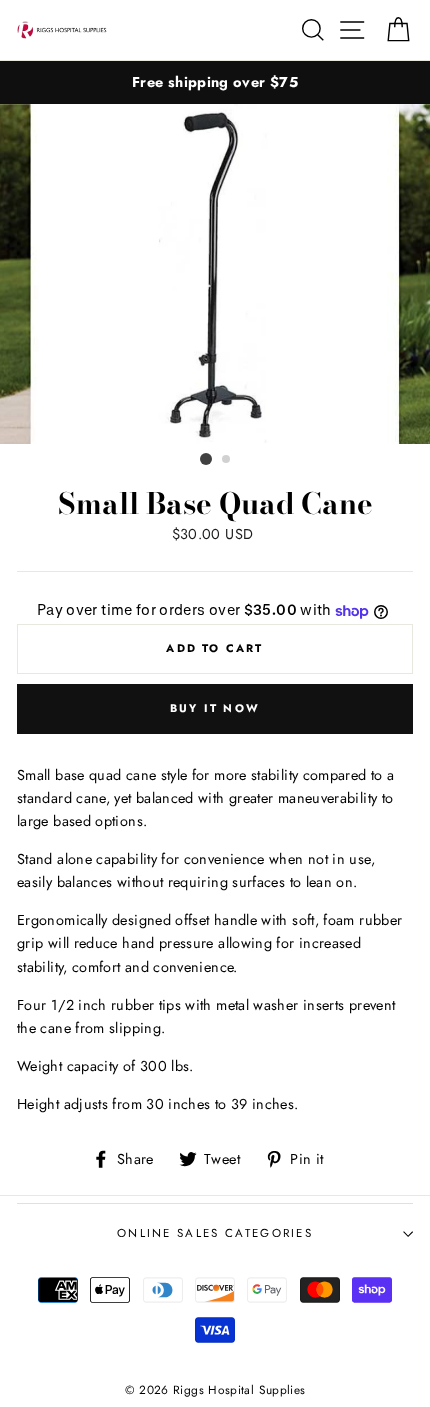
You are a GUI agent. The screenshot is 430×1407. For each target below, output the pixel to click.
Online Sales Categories (215, 1233)
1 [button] (206, 459)
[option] (215, 82)
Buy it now (215, 708)
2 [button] (227, 460)
